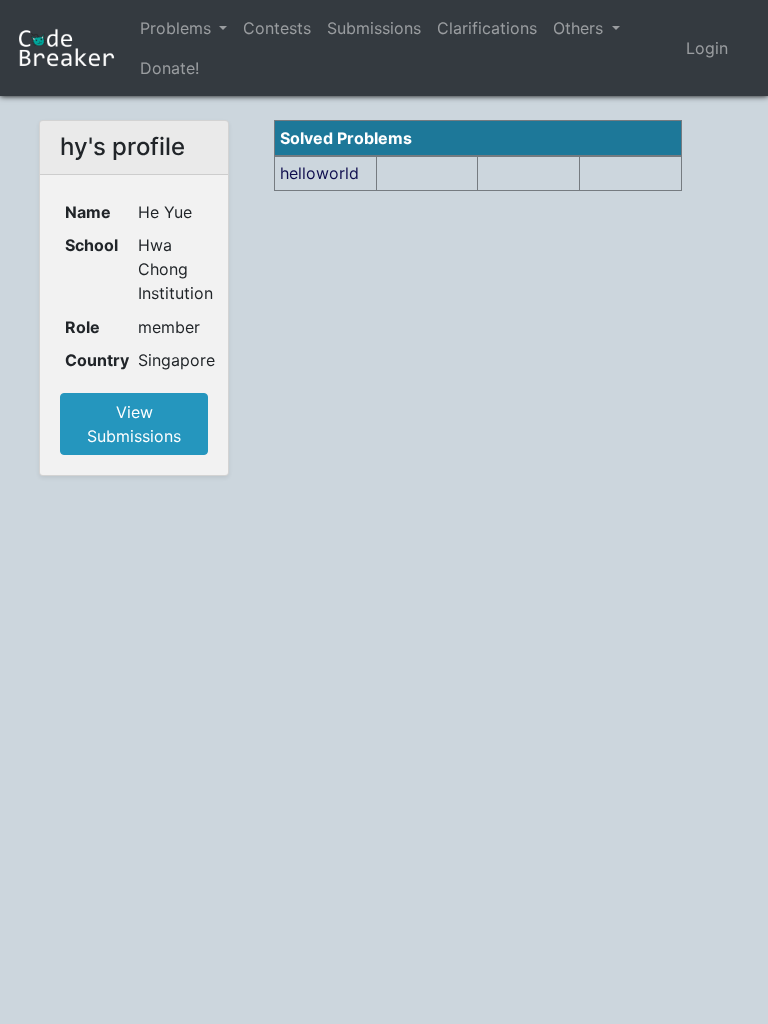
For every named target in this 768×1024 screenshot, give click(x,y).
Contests (277, 28)
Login (707, 48)
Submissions (374, 28)
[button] (223, 28)
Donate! (169, 68)
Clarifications (487, 28)
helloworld (319, 173)
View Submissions (134, 424)
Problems (175, 28)
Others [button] (580, 28)
